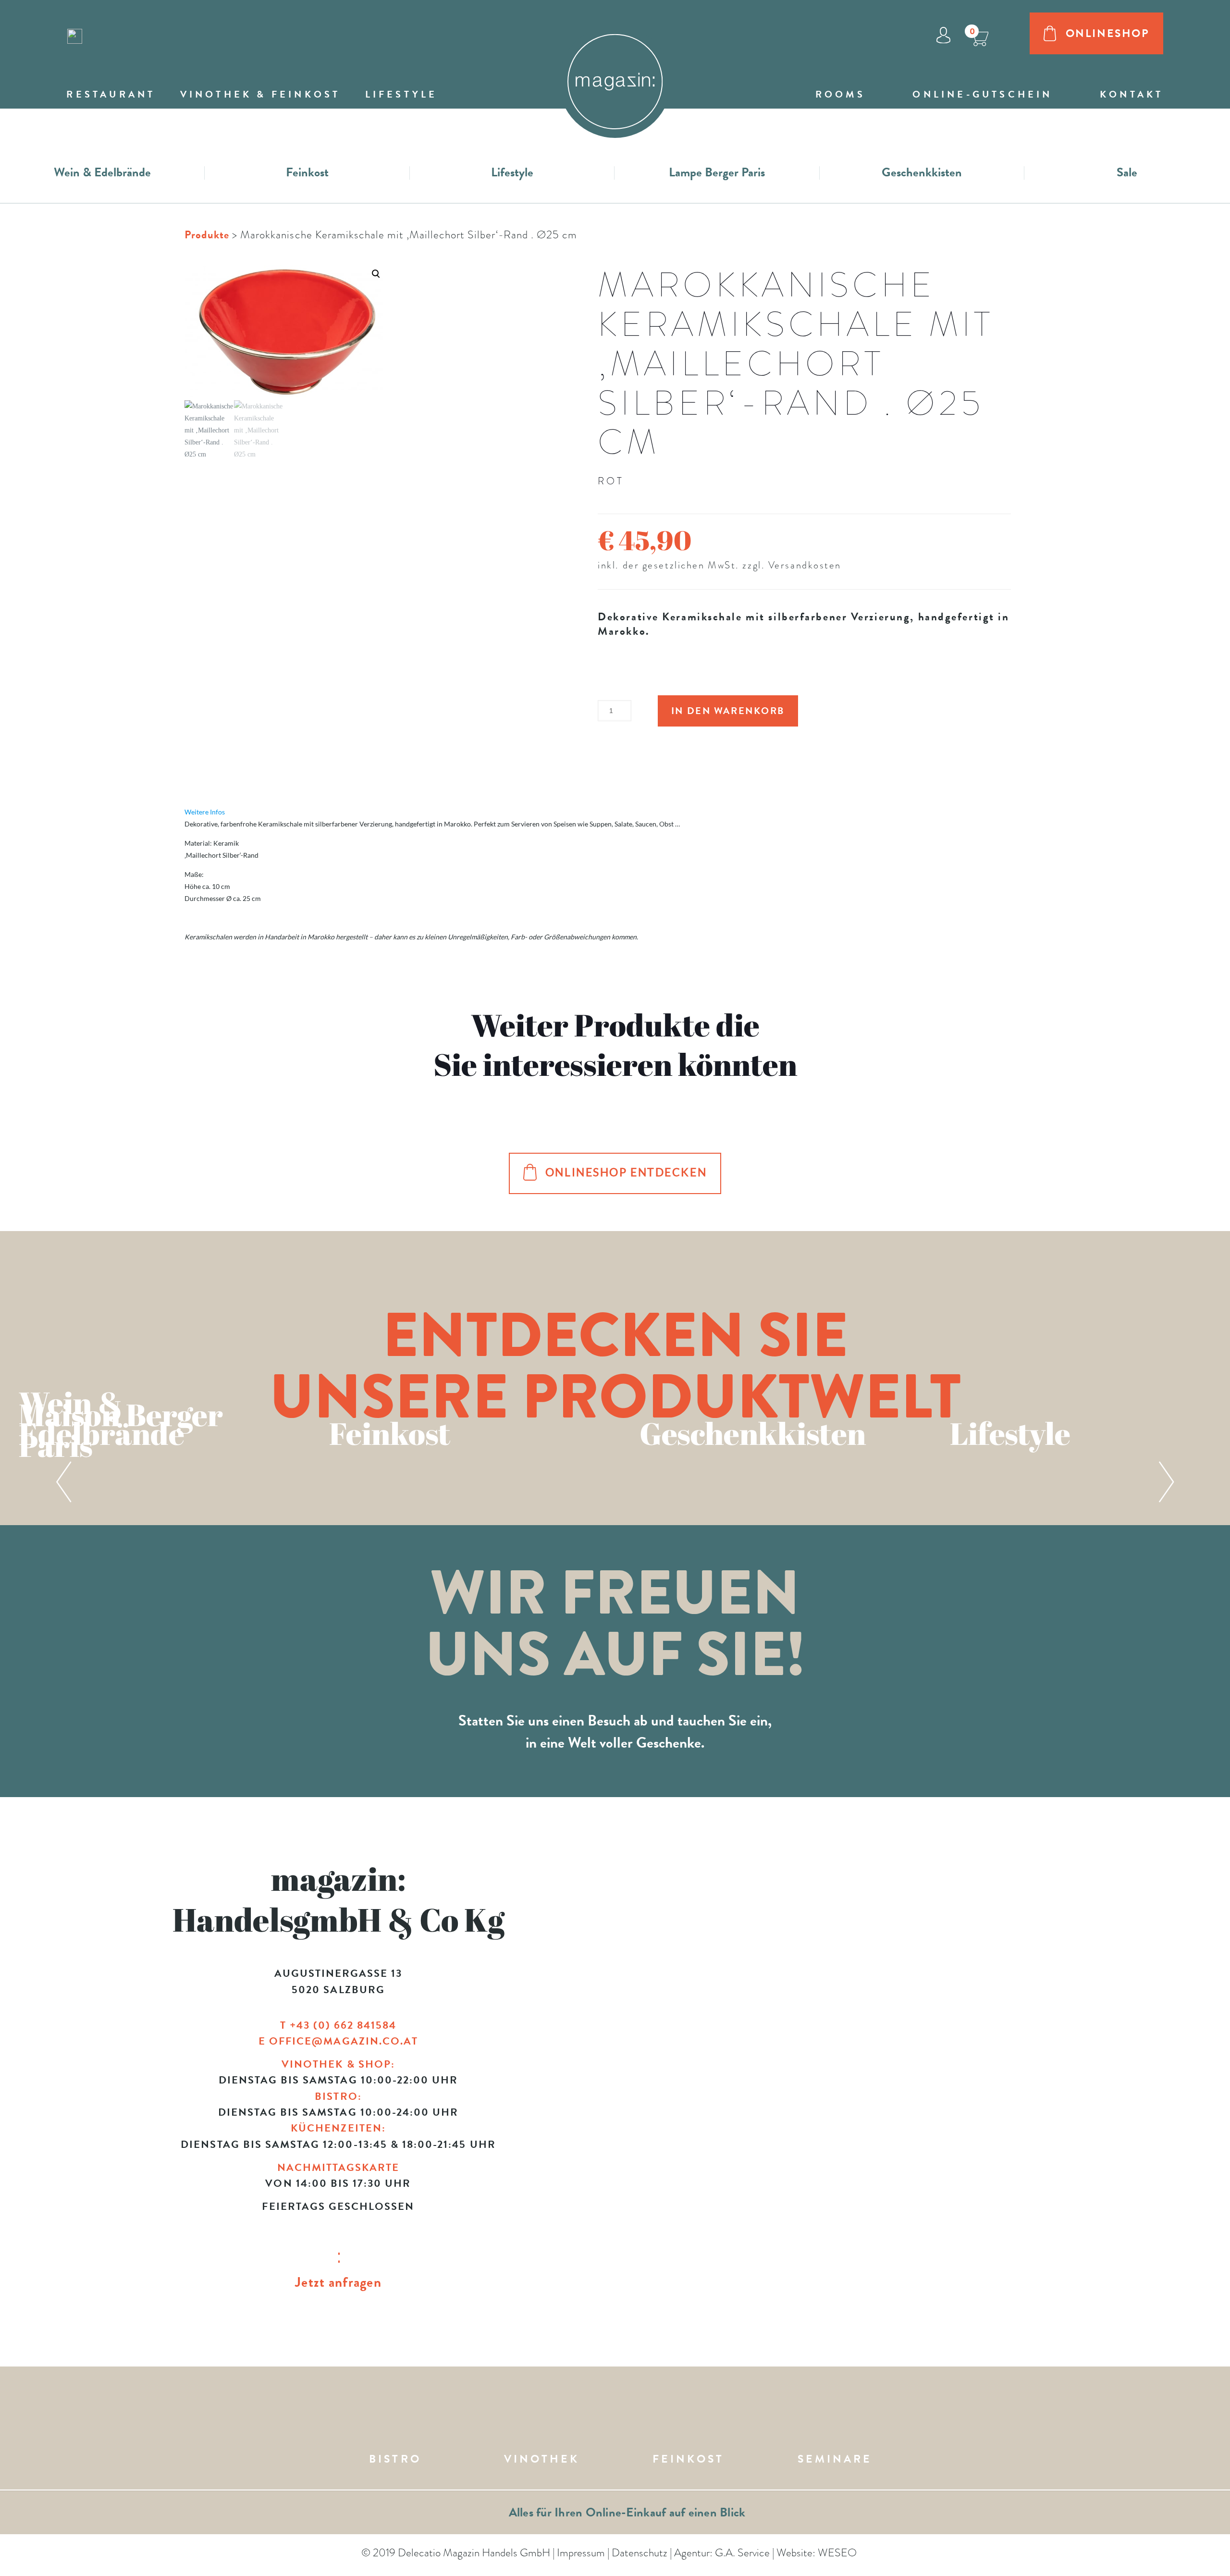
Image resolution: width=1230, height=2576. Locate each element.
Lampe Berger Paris (717, 172)
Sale (1127, 172)
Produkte (207, 234)
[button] (284, 363)
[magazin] (615, 73)
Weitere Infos (205, 812)
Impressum (581, 2552)
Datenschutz (640, 2552)
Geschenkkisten (922, 172)
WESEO (837, 2552)
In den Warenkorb (728, 711)
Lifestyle (512, 172)
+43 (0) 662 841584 (343, 2025)
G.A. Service (742, 2552)
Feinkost (307, 172)
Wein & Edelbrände (102, 172)
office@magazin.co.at (344, 2041)
